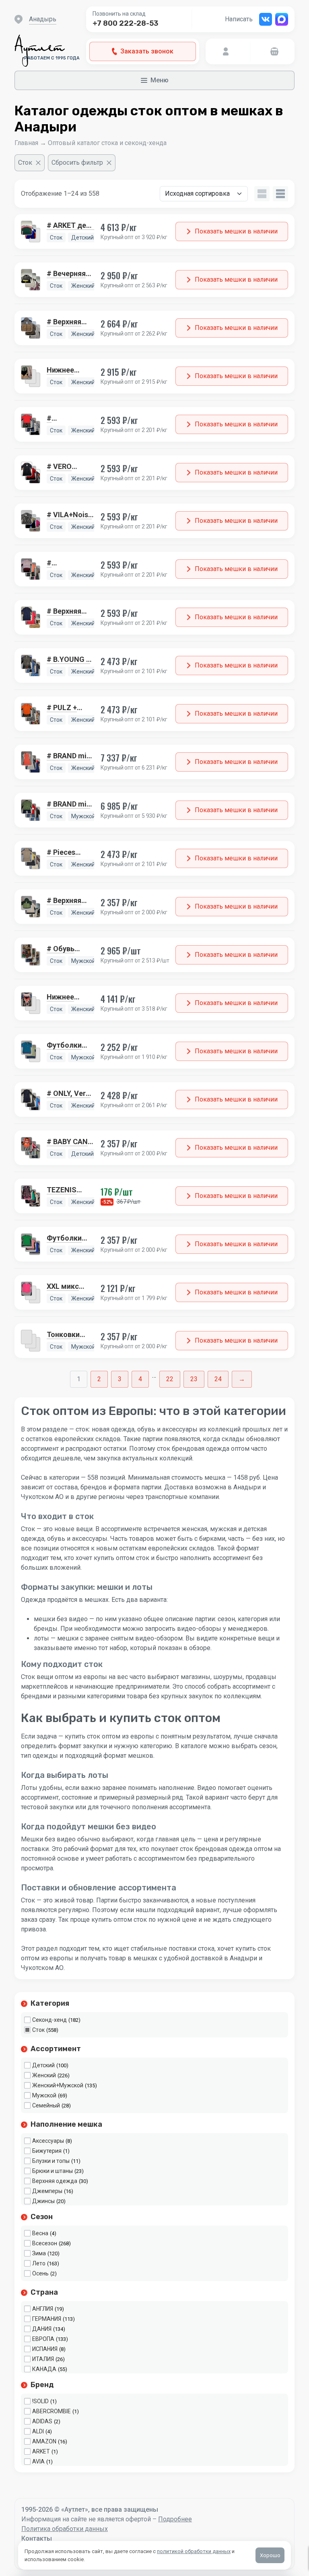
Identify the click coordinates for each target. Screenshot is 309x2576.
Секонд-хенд (49, 2020)
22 (170, 1379)
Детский (43, 2065)
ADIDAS (42, 2421)
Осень (40, 2273)
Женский (44, 2075)
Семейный (46, 2105)
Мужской (44, 2095)
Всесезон (45, 2243)
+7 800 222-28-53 (126, 23)
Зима (39, 2253)
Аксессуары (48, 2141)
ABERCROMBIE (51, 2411)
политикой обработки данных (194, 2551)
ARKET (41, 2451)
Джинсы (43, 2201)
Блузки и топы (51, 2161)
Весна (40, 2233)
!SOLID (40, 2401)
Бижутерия (47, 2151)
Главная (26, 143)
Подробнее (175, 2519)
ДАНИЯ (42, 2329)
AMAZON (44, 2441)
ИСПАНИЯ (45, 2349)
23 (194, 1379)
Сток (38, 2030)
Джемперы (47, 2191)
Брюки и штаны (53, 2171)
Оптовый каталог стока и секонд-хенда (107, 143)
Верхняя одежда (55, 2181)
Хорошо (270, 2555)
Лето (39, 2263)
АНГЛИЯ (43, 2309)
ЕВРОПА (43, 2339)
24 (218, 1379)
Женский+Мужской (58, 2085)
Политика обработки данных (65, 2529)
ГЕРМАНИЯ (47, 2319)
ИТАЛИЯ (43, 2359)
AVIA (38, 2461)
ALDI (38, 2431)
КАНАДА (44, 2369)
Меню (160, 80)
